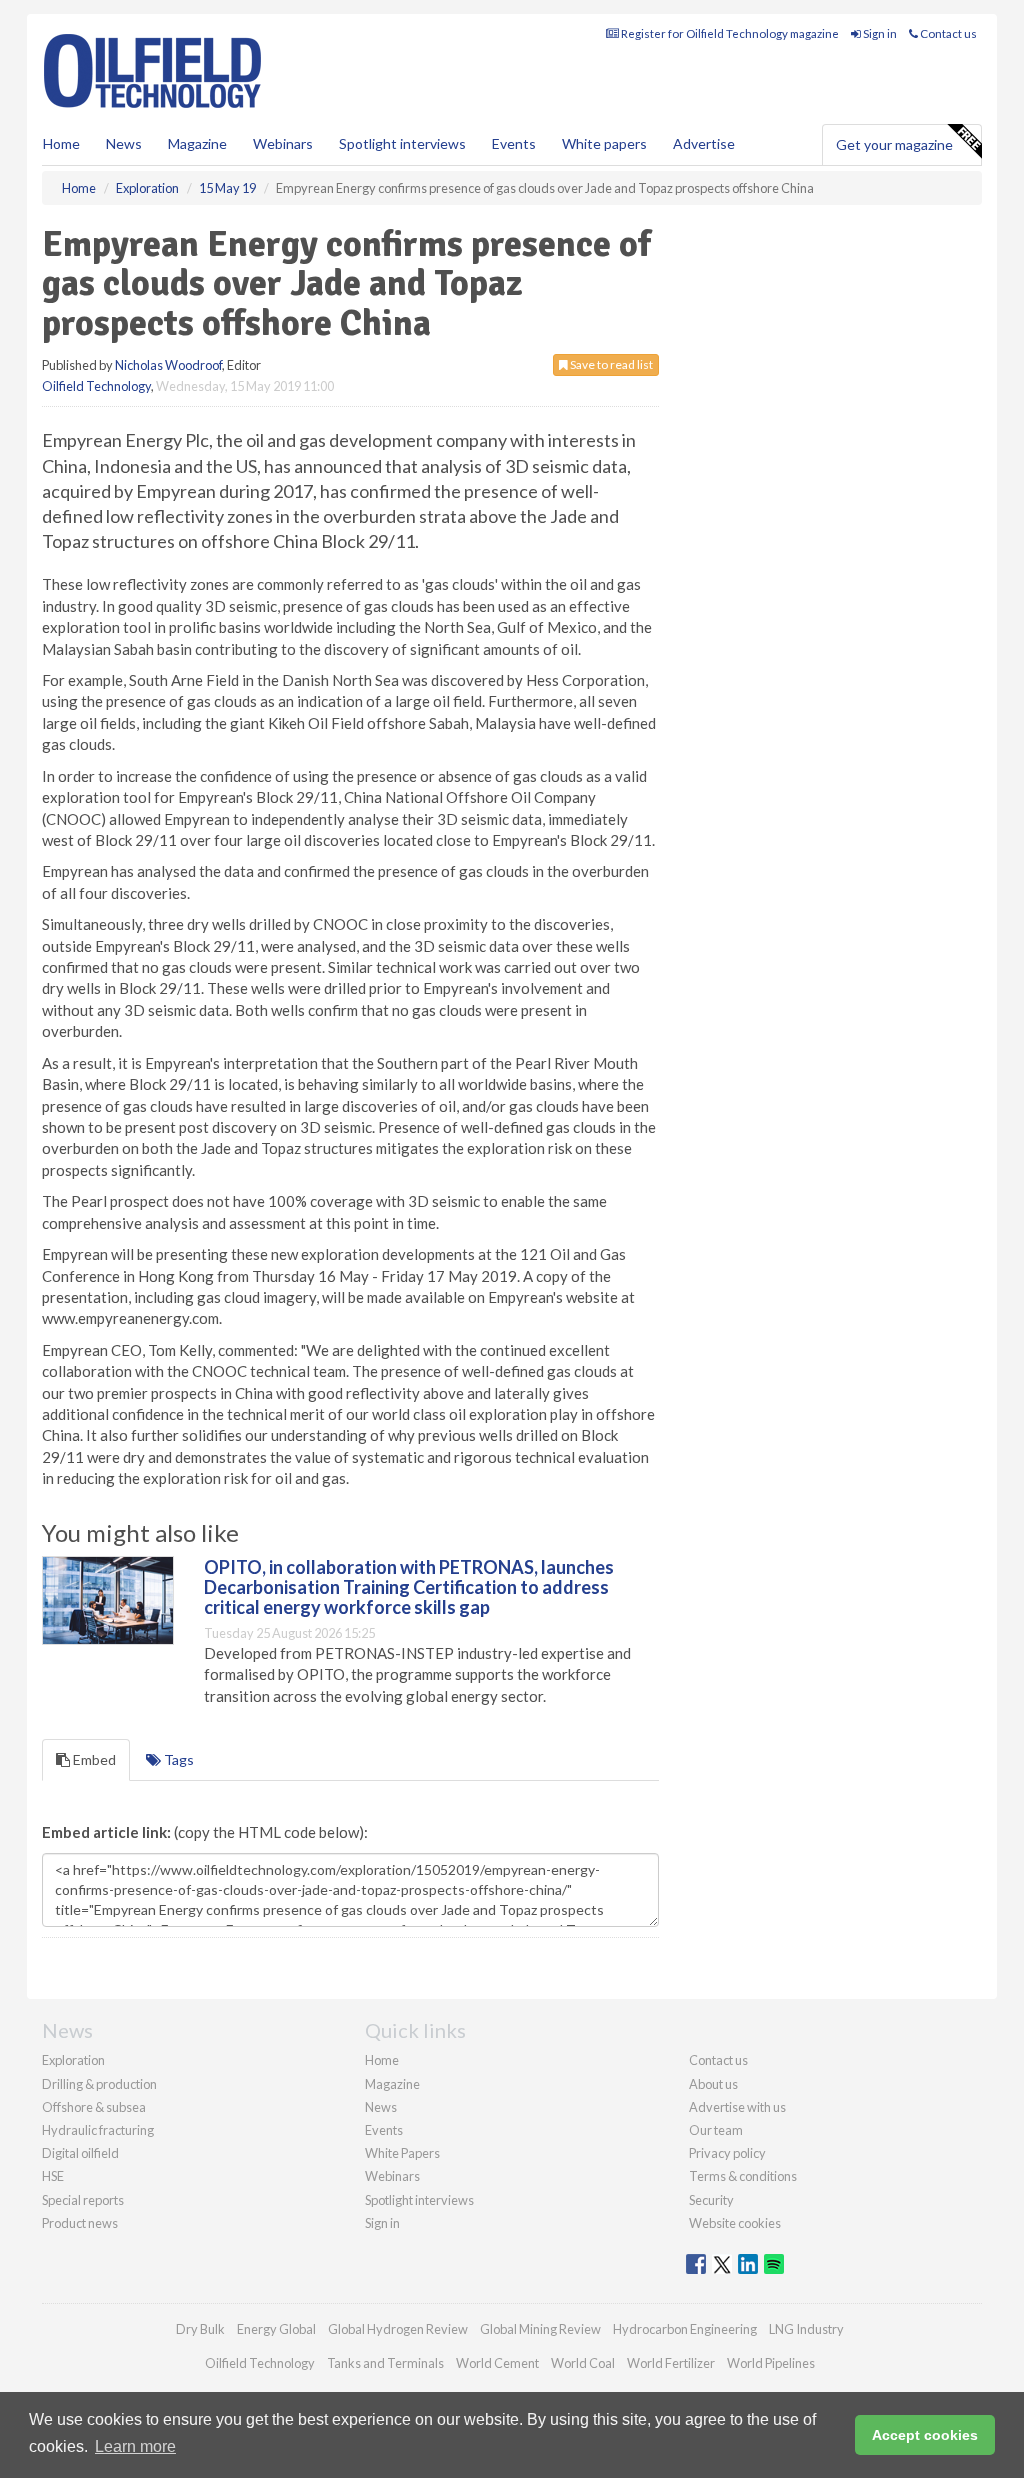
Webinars (283, 143)
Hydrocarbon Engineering (685, 2329)
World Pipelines (771, 2363)
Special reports (83, 2200)
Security (711, 2200)
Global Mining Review (540, 2329)
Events (514, 143)
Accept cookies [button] (925, 2435)
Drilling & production (99, 2084)
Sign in (879, 33)
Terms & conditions (743, 2176)
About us (713, 2084)
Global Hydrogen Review (398, 2329)
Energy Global (276, 2329)
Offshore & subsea (94, 2107)
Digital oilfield (80, 2153)
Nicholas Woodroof (168, 365)
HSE (53, 2176)
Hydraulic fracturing (98, 2130)
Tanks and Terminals (385, 2363)
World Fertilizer (671, 2363)
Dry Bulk (200, 2329)
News (381, 2107)
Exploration (73, 2060)
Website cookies (735, 2223)
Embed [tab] (93, 1759)
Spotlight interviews (402, 143)
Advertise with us (737, 2107)
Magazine (197, 143)
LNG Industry (806, 2329)
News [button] (124, 143)
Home (61, 143)
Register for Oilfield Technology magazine (729, 33)
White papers (604, 143)
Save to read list (610, 364)
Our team (716, 2130)
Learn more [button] (135, 2446)
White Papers (402, 2153)
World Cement (497, 2363)
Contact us (947, 33)
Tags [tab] (177, 1759)
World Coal (583, 2363)
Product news (80, 2223)
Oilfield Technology (96, 386)
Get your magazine (894, 144)
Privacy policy (727, 2153)
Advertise (704, 143)
